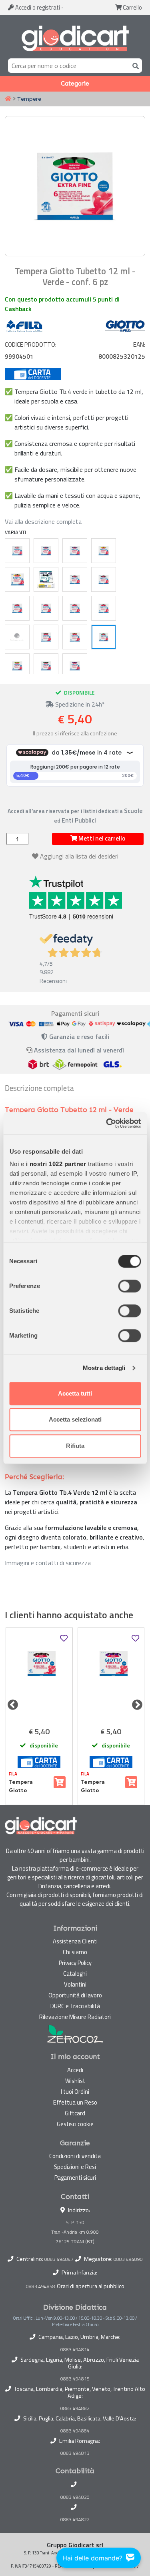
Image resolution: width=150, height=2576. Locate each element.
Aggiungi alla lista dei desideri (79, 856)
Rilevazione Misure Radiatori (75, 2017)
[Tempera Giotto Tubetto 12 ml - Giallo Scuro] (46, 579)
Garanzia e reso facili (78, 1036)
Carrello (132, 7)
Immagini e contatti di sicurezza (48, 1563)
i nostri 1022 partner (56, 1164)
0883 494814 (75, 2350)
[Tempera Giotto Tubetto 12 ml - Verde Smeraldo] (46, 666)
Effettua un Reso (75, 2102)
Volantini (75, 1984)
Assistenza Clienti (75, 1941)
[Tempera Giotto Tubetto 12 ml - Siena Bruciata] (46, 637)
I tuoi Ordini (75, 2092)
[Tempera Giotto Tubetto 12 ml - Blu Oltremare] (75, 551)
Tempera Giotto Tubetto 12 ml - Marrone (29, 1786)
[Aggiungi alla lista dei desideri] (64, 1638)
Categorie (75, 84)
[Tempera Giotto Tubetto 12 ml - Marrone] (75, 579)
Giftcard (75, 2113)
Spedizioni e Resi (75, 2167)
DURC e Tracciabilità (75, 2006)
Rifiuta (75, 1446)
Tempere (29, 99)
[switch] (129, 1286)
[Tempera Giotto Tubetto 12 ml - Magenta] (46, 608)
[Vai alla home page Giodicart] (75, 38)
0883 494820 (75, 2497)
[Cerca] (134, 65)
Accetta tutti (75, 1393)
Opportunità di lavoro (75, 1995)
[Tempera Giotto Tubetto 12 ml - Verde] (104, 637)
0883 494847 (59, 2259)
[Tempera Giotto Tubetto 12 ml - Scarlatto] (75, 608)
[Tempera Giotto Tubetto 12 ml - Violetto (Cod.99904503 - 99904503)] (111, 1676)
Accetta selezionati (75, 1419)
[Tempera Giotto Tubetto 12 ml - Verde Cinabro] (17, 666)
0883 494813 (75, 2453)
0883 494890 (128, 2259)
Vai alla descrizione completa (43, 521)
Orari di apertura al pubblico (91, 2286)
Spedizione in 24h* (79, 704)
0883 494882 (75, 2408)
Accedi (37, 7)
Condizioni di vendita (75, 2156)
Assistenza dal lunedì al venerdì (79, 1050)
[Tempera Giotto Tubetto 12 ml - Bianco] (17, 551)
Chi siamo (75, 1952)
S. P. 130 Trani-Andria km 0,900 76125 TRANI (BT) (75, 2232)
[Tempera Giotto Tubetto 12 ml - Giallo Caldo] (104, 551)
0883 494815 (75, 2379)
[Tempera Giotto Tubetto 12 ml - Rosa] (17, 637)
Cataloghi (75, 1974)
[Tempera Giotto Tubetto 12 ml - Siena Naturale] (75, 637)
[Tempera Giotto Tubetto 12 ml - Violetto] (75, 666)
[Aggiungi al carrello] (60, 1782)
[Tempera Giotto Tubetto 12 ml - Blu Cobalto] (46, 551)
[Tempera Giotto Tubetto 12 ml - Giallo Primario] (17, 579)
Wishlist (75, 2081)
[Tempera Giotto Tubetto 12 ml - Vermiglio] (104, 608)
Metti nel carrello (101, 838)
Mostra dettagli (104, 1368)
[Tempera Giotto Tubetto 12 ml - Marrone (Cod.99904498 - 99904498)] (39, 1676)
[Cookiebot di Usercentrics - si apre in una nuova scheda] (107, 1123)
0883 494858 (41, 2286)
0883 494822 (75, 2520)
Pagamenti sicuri (75, 2178)
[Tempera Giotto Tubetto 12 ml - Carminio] (17, 608)
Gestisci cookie (75, 2124)
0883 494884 (75, 2431)
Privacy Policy (75, 1963)
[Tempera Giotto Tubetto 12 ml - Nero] (104, 579)
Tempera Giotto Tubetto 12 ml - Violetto (101, 1786)
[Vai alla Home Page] (8, 99)
